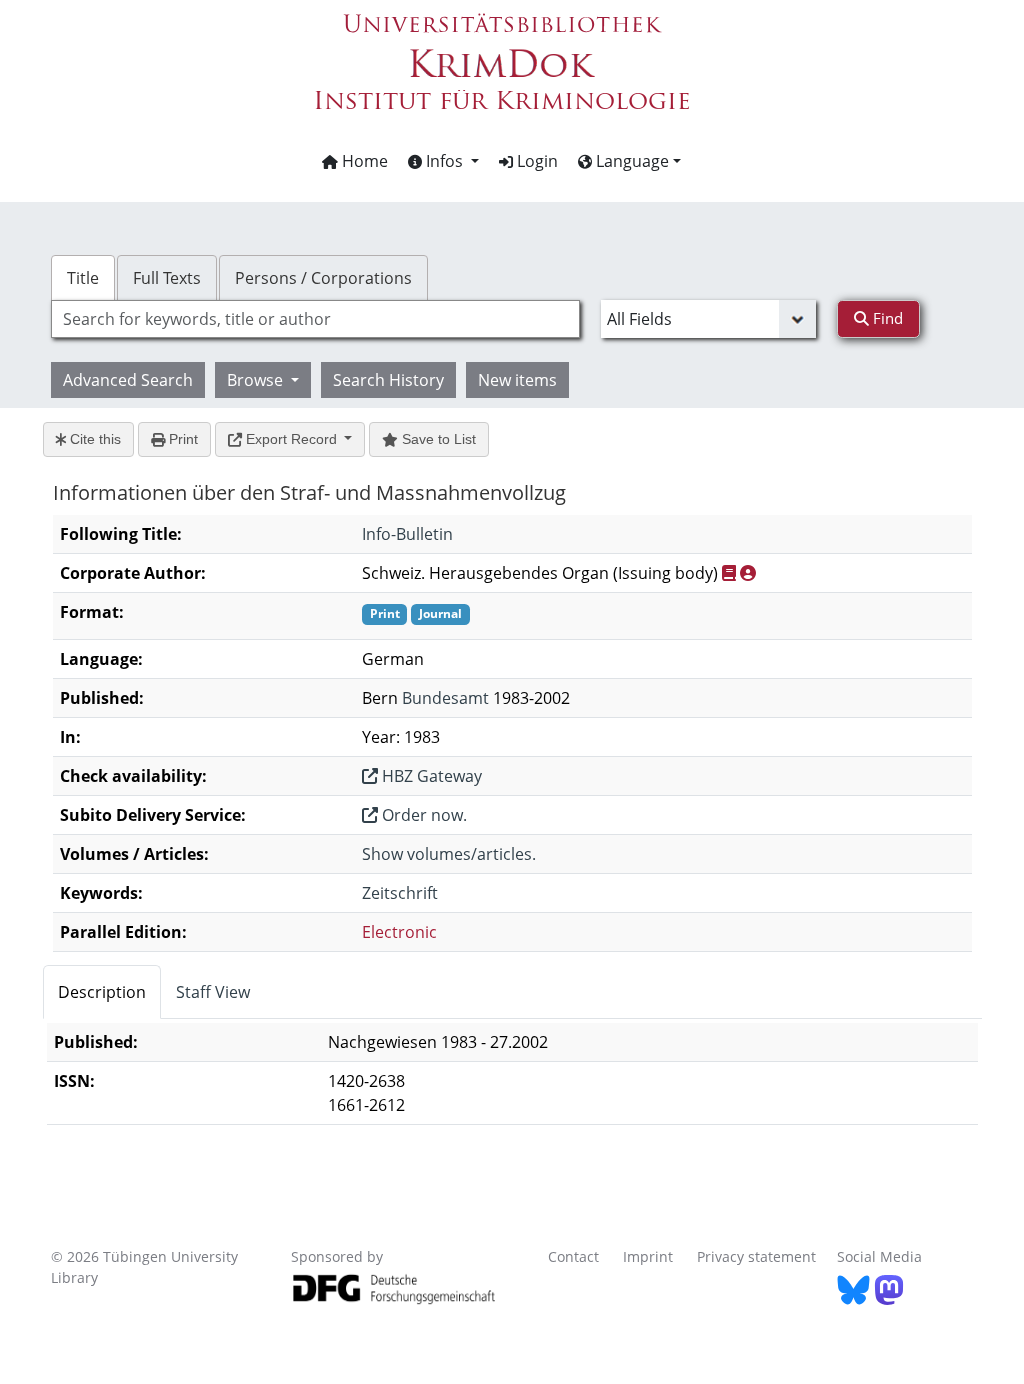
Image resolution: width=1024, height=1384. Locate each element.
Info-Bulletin (407, 534)
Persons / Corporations (323, 278)
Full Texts (167, 278)
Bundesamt (445, 698)
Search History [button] (388, 380)
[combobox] (315, 319)
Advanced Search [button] (128, 380)
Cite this (93, 439)
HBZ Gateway (430, 776)
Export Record (291, 439)
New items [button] (517, 380)
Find (886, 318)
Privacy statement (756, 1256)
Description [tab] (102, 992)
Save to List (437, 439)
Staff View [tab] (213, 992)
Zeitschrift (400, 893)
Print (181, 439)
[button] (443, 161)
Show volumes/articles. (449, 854)
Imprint (648, 1256)
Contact (573, 1256)
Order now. (422, 815)
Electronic (399, 932)
